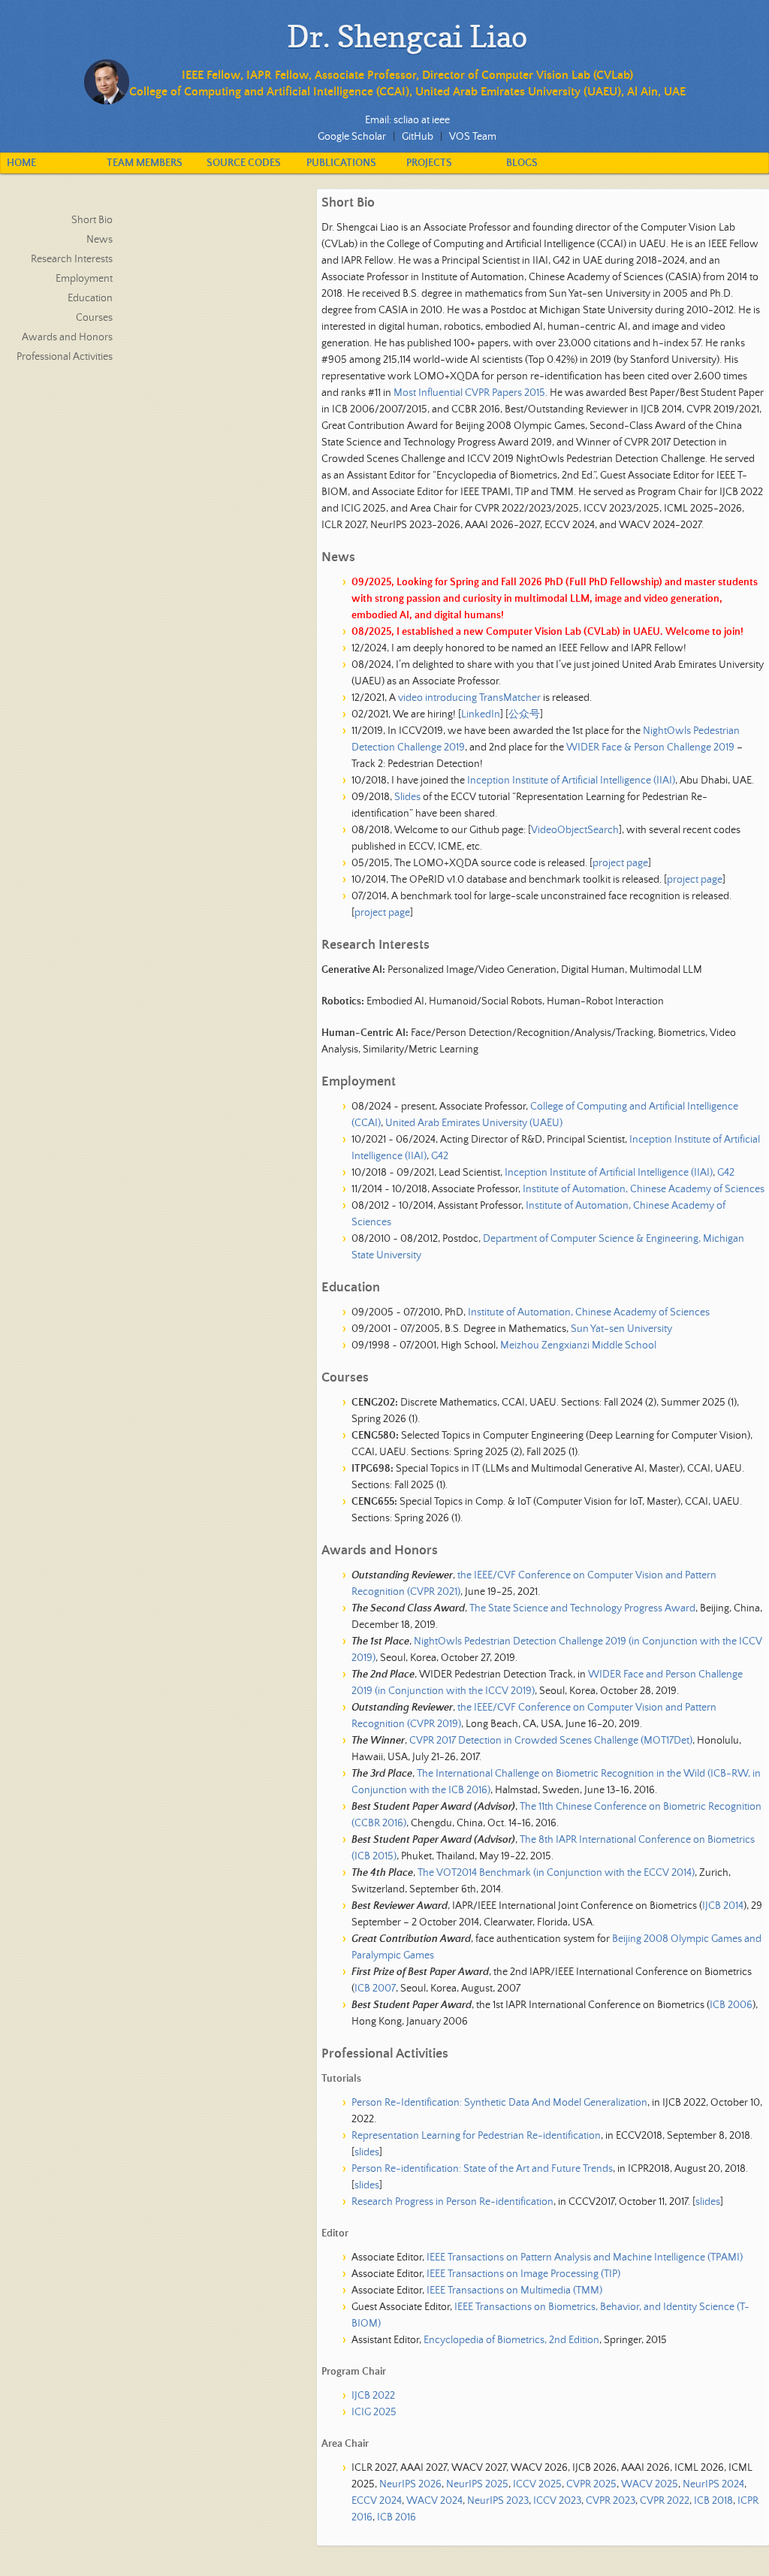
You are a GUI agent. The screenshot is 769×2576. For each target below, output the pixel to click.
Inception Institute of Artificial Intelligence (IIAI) (571, 781)
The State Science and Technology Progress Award (582, 1608)
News (100, 240)
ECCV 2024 (377, 2501)
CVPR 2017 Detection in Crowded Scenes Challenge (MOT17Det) (551, 1741)
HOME (21, 163)
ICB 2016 (397, 2517)
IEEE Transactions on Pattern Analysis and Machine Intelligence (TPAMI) (585, 2257)
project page (620, 863)
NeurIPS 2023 (498, 2501)
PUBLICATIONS (341, 163)
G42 (440, 1156)
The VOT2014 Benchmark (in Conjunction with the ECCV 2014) (556, 1873)
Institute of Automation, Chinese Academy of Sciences (644, 1189)
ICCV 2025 (537, 2484)
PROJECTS (429, 163)
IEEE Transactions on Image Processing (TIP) (523, 2274)
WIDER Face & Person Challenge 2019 (650, 747)
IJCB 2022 (373, 2396)
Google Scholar (352, 137)
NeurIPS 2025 (477, 2484)
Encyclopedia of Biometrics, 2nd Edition (511, 2340)
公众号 (524, 714)
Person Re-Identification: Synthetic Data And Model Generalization (499, 2103)
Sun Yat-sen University (621, 1329)
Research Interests (72, 259)
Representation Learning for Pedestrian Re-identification (476, 2136)
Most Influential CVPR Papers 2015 (469, 393)
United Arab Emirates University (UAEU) (474, 1123)
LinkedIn (481, 714)
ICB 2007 (375, 1989)
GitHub (418, 137)
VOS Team (473, 137)
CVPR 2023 (611, 2501)
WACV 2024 (434, 2501)
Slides (407, 797)
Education (90, 298)
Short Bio (92, 220)
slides (367, 2152)
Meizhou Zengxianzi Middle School (578, 1345)
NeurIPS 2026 (410, 2484)
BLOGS (522, 163)
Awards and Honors (67, 337)
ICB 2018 (713, 2501)
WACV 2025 (650, 2484)
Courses (94, 318)
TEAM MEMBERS (145, 163)
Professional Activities (65, 357)
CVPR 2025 (591, 2484)
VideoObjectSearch (575, 830)
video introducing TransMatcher (469, 698)
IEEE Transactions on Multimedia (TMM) (514, 2291)
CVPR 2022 (665, 2501)
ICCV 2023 (557, 2501)
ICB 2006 (731, 2005)
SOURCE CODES (244, 163)
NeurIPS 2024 (713, 2484)
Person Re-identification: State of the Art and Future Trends (482, 2169)
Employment (84, 279)
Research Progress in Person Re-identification (452, 2202)
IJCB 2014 (723, 1906)
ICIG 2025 (374, 2412)
